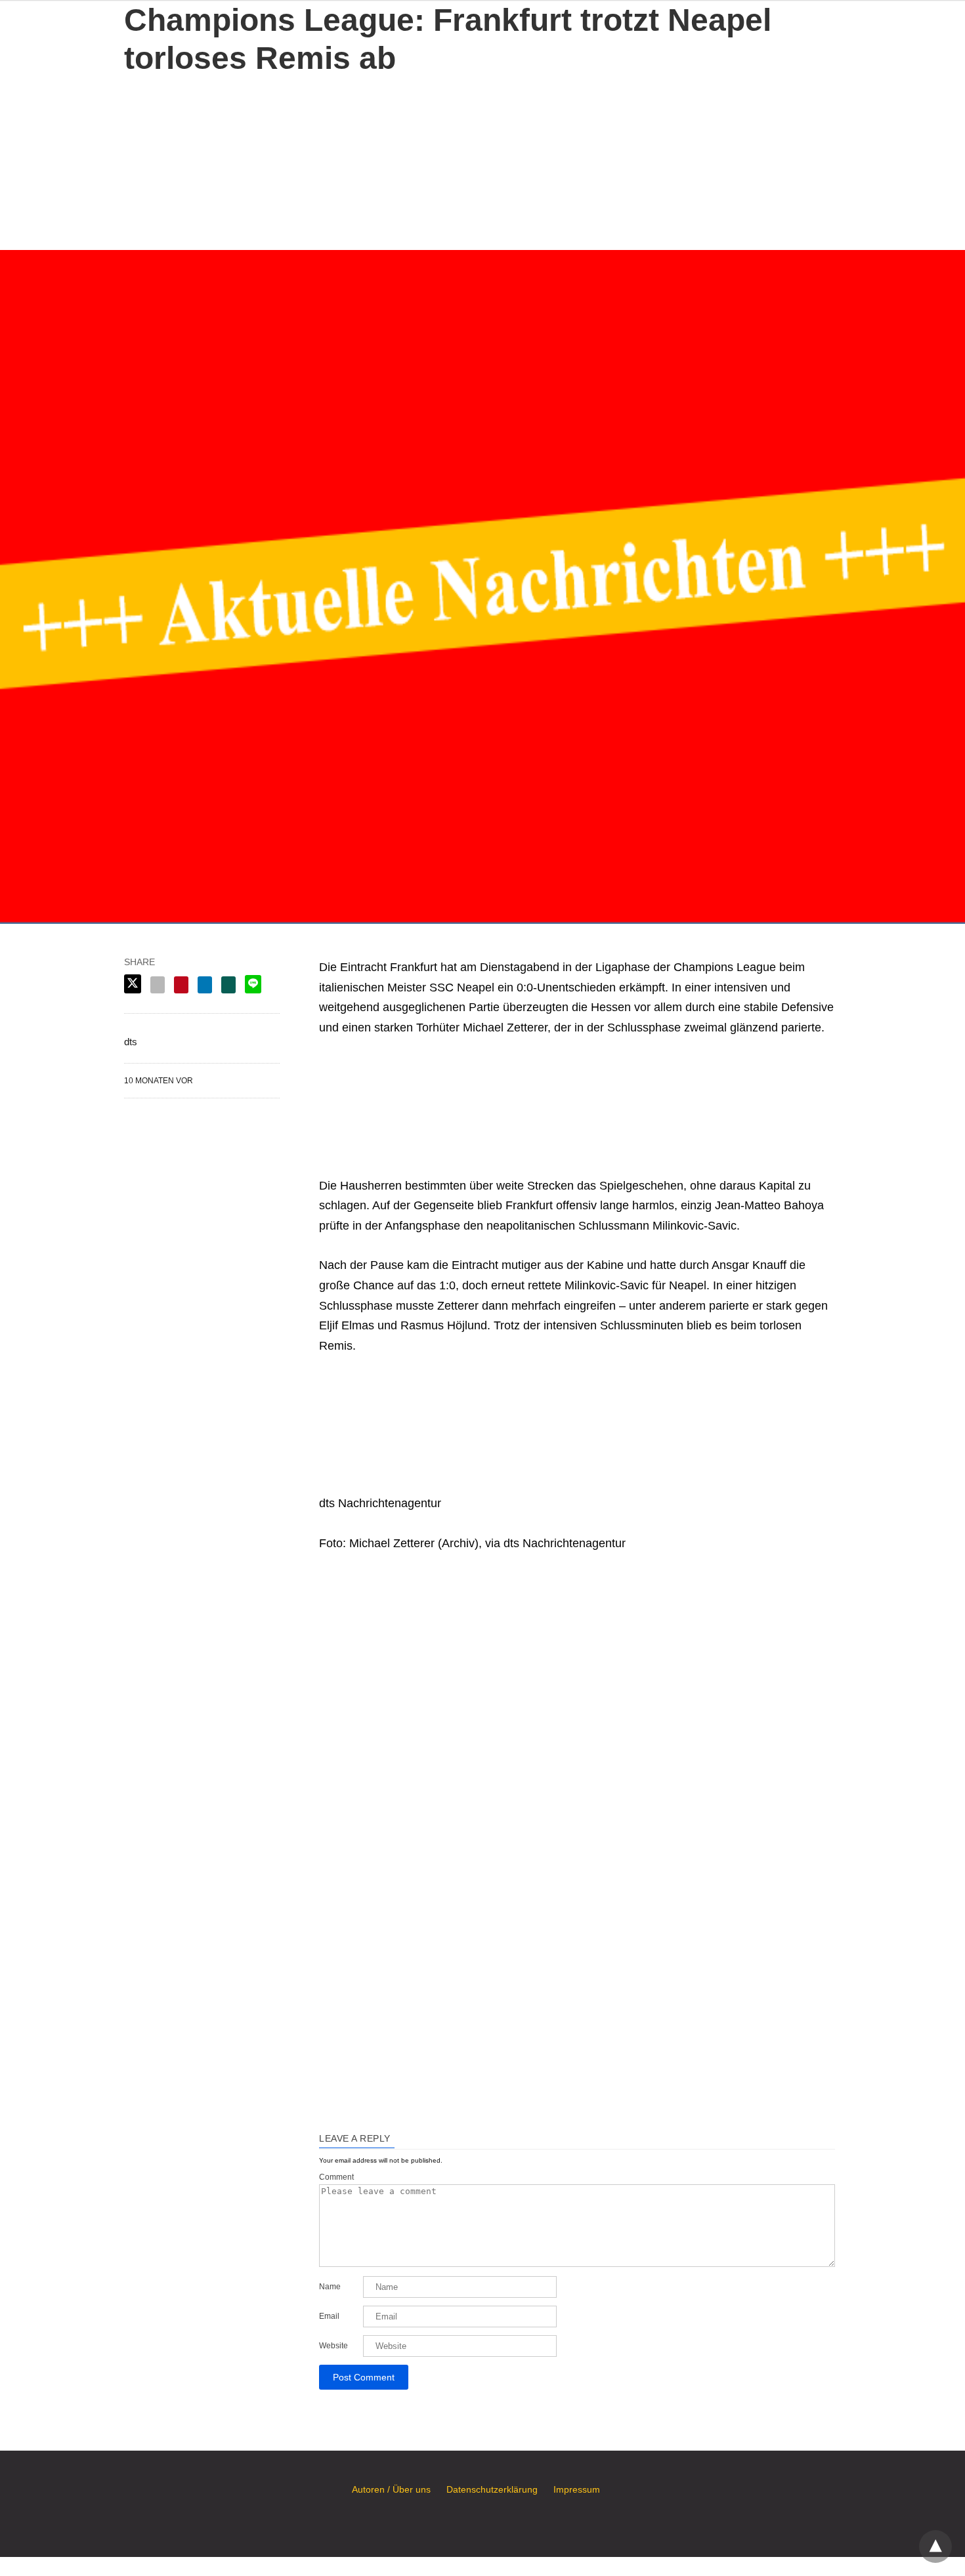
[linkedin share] (205, 985)
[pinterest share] (181, 985)
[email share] (158, 985)
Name (330, 2287)
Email (329, 2316)
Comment (336, 2177)
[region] (482, 159)
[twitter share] (133, 984)
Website (333, 2346)
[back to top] (935, 2546)
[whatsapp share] (228, 985)
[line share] (253, 984)
